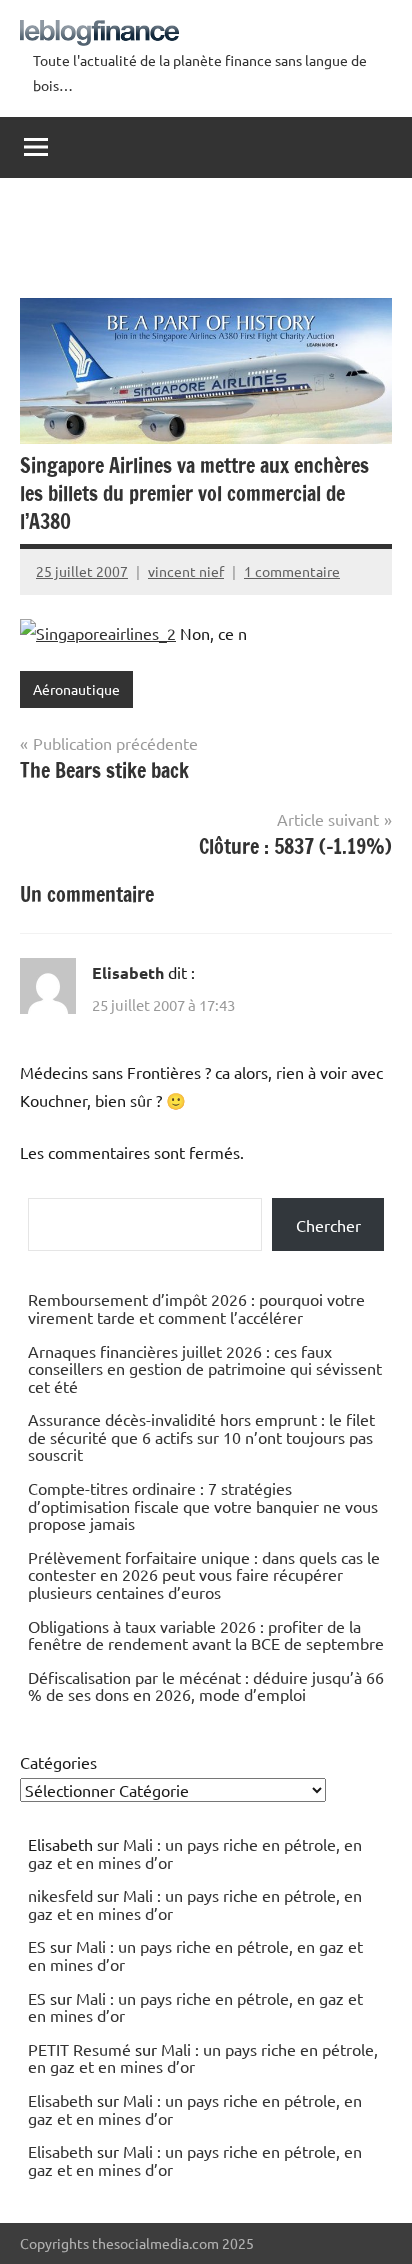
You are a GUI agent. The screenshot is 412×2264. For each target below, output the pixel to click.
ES (37, 1946)
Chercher (328, 1225)
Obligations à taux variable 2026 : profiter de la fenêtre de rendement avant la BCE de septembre (206, 1635)
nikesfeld (60, 1895)
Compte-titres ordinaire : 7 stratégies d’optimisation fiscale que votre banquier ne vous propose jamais (203, 1505)
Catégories (58, 1762)
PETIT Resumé (79, 2049)
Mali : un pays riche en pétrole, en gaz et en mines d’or (195, 1853)
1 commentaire (292, 571)
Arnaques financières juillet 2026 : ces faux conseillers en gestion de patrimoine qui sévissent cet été (205, 1368)
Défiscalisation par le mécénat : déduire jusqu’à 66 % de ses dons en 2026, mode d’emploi (206, 1686)
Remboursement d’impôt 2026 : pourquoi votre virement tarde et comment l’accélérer (196, 1308)
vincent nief (186, 571)
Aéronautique (76, 689)
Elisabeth (128, 972)
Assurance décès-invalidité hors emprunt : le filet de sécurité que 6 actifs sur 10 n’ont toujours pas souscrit (201, 1436)
